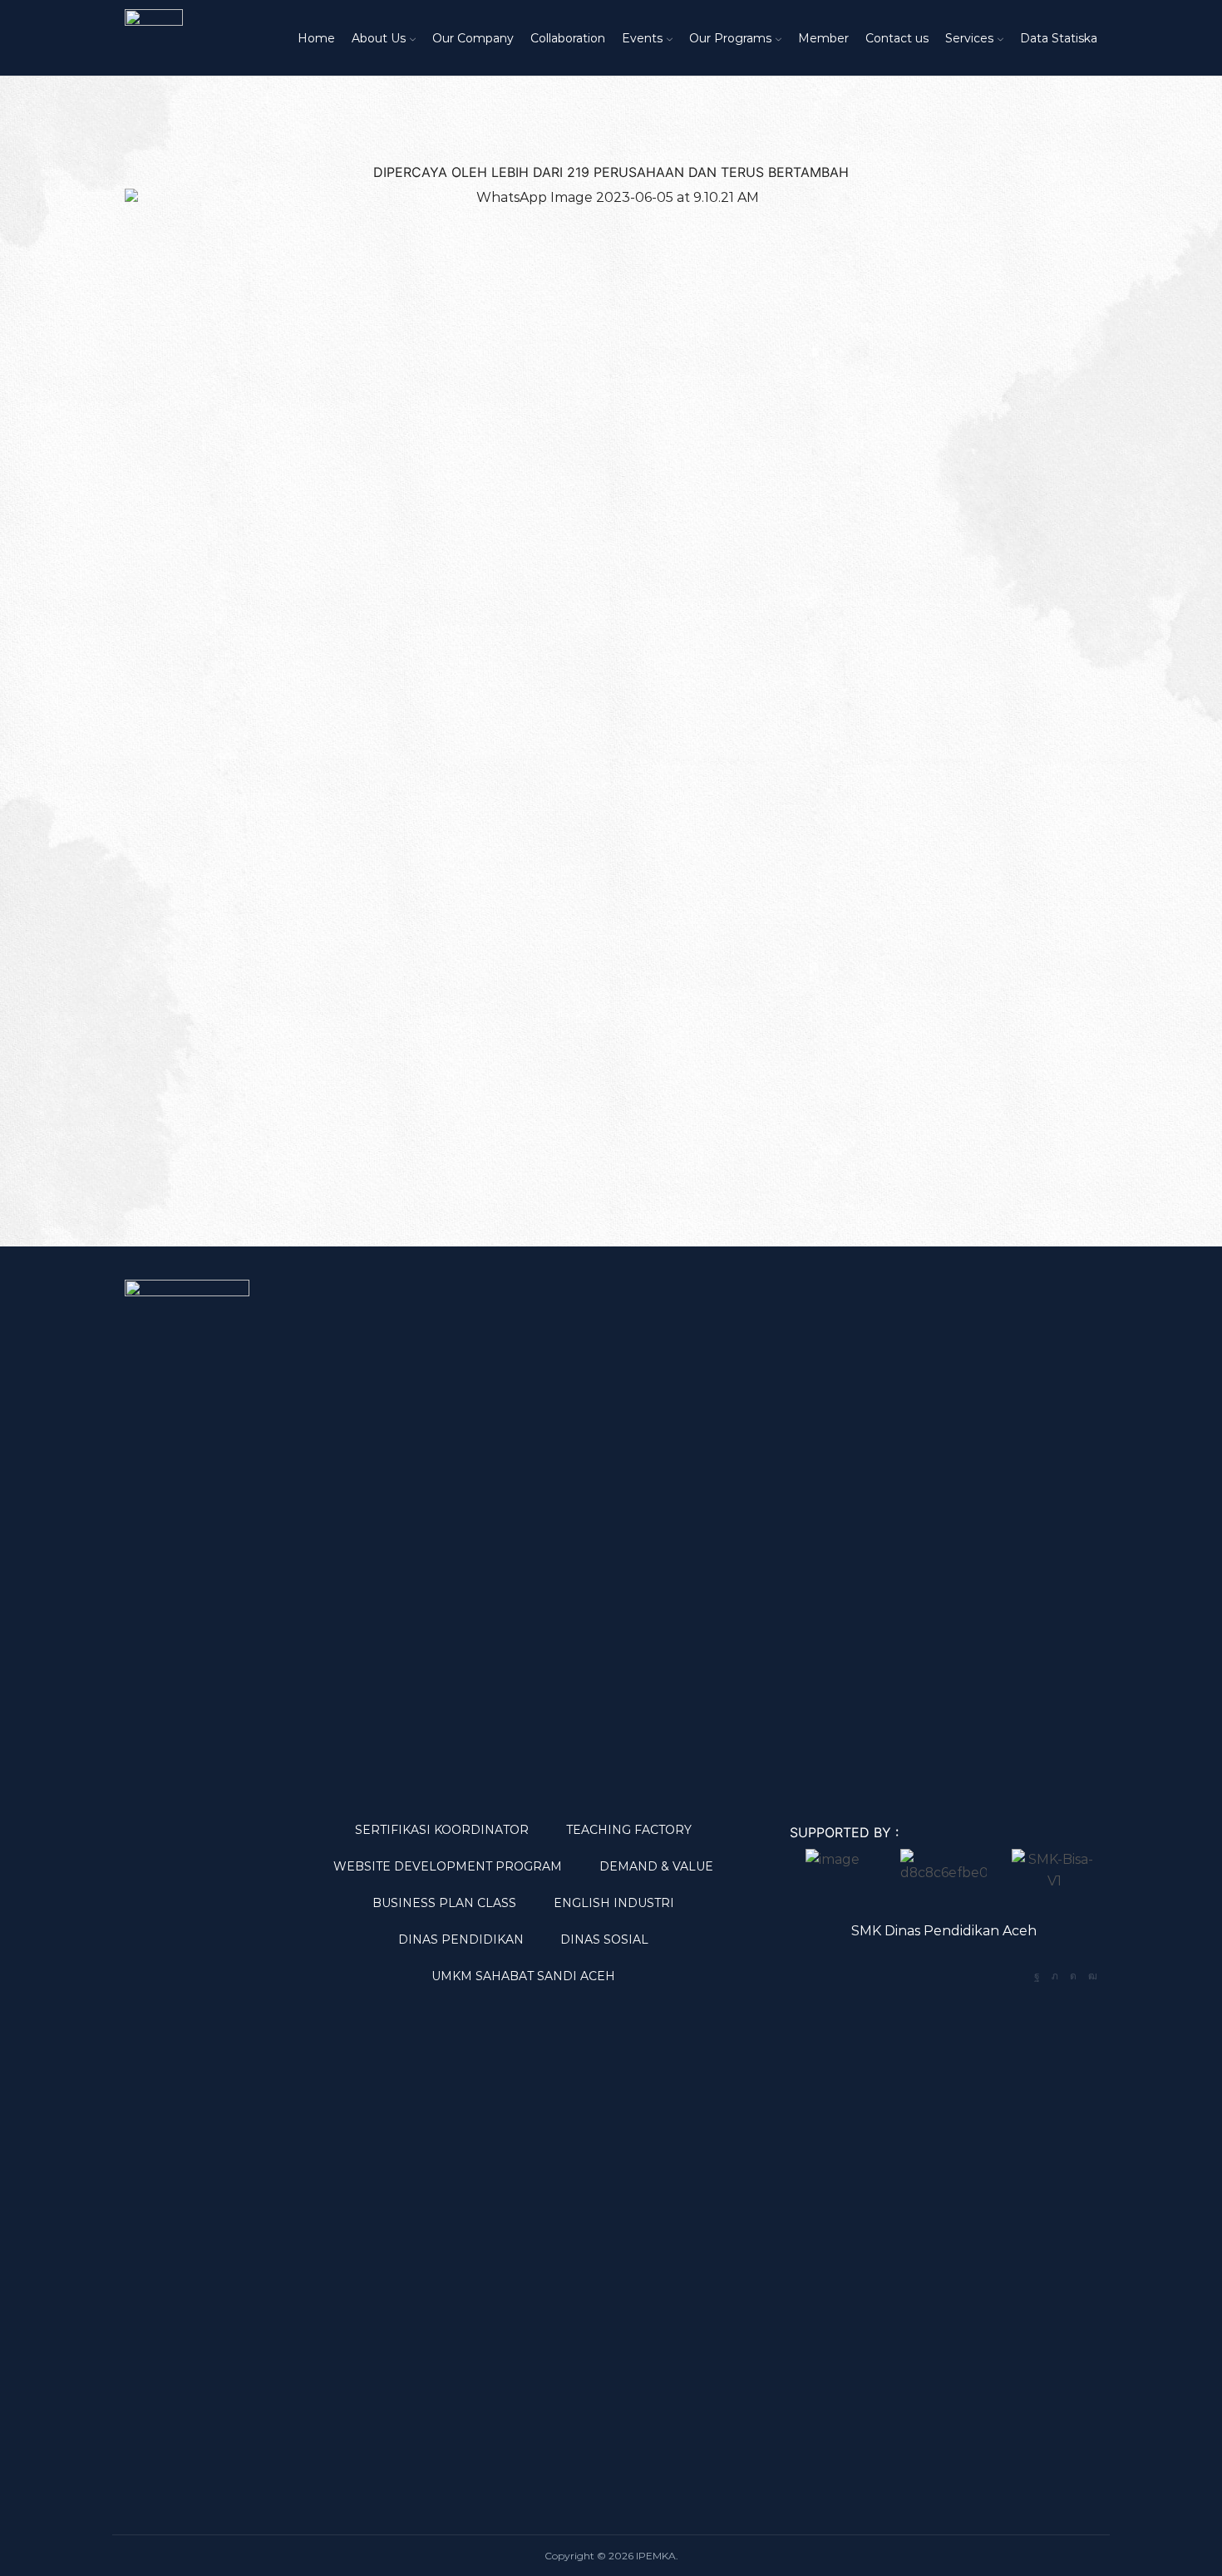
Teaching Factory (629, 1830)
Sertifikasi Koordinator (442, 1830)
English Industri (614, 1903)
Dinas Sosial (604, 1939)
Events (642, 38)
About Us (379, 38)
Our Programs (730, 38)
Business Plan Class (444, 1903)
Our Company (473, 38)
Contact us (897, 38)
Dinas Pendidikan (461, 1939)
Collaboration (568, 38)
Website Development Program (448, 1866)
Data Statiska (1059, 38)
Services (969, 38)
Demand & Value (656, 1866)
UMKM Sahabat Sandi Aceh (523, 1976)
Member (823, 38)
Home (316, 38)
